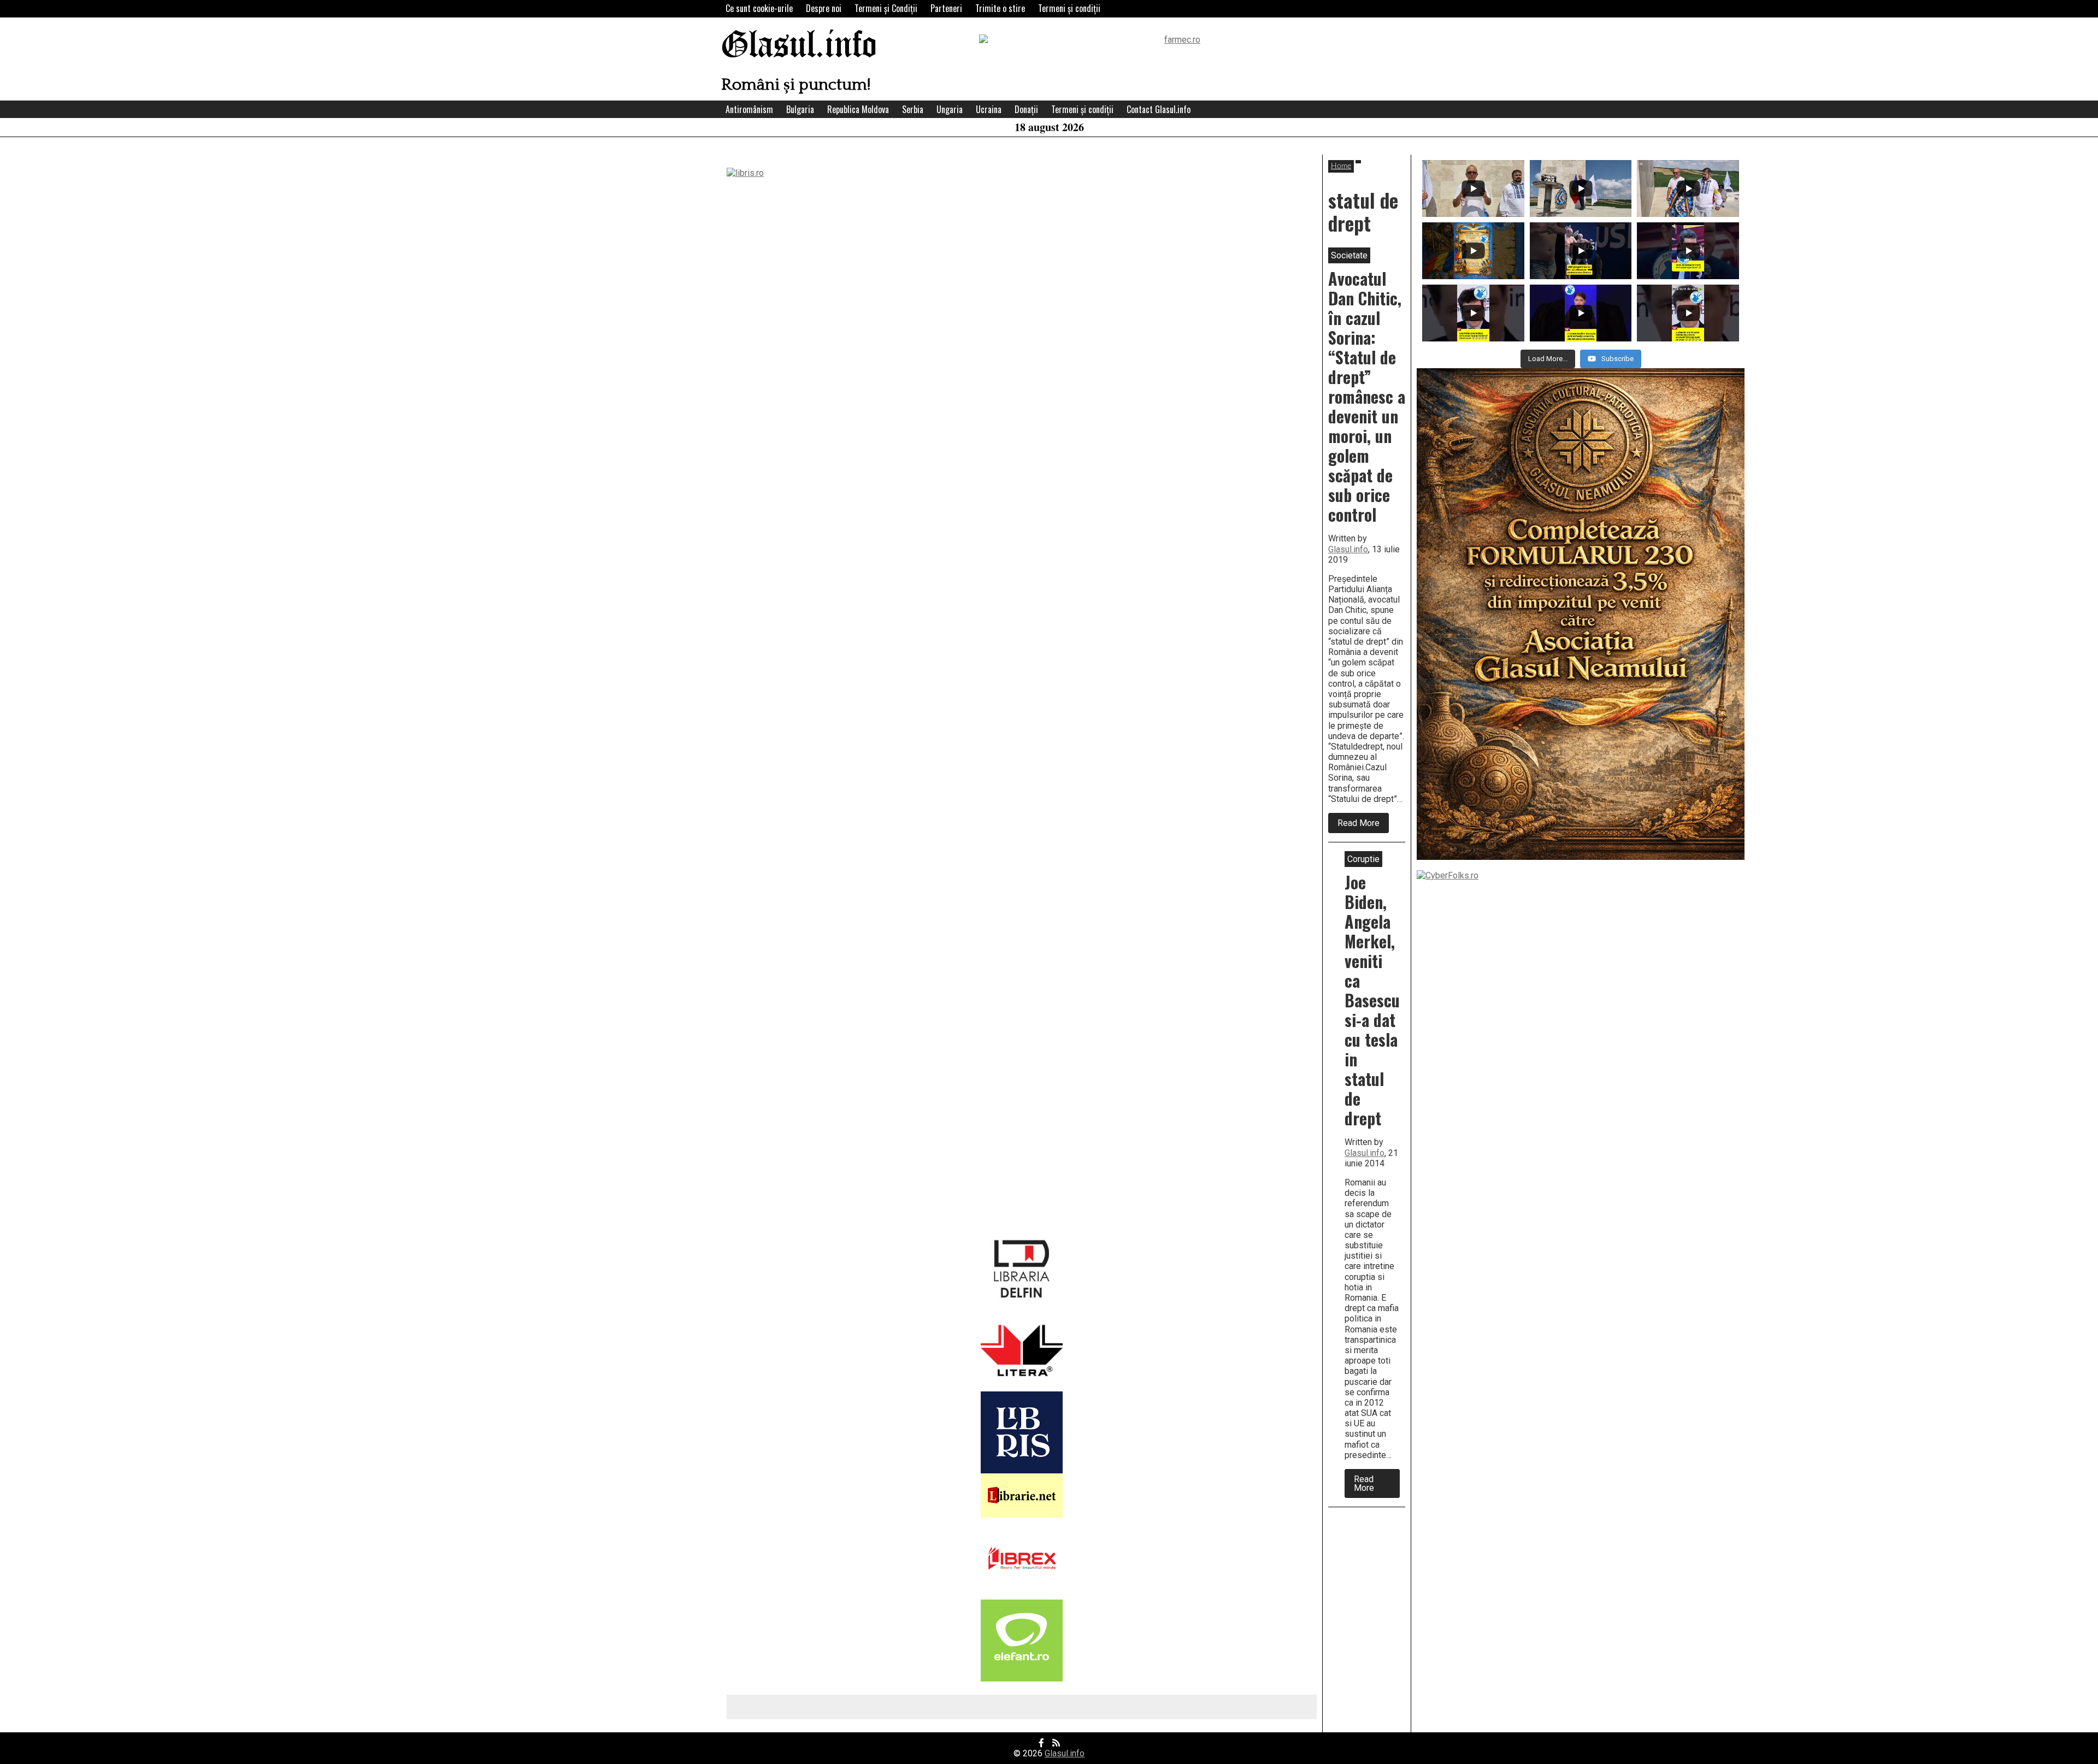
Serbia (913, 109)
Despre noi (824, 8)
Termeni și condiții (1069, 8)
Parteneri (946, 8)
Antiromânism (749, 109)
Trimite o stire (1000, 8)
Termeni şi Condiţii (886, 8)
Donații (1026, 109)
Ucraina (989, 109)
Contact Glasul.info (1159, 109)
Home (1341, 166)
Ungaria (950, 109)
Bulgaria (800, 109)
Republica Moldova (858, 109)
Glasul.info (799, 46)
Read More (1363, 825)
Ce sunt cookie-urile (759, 8)
